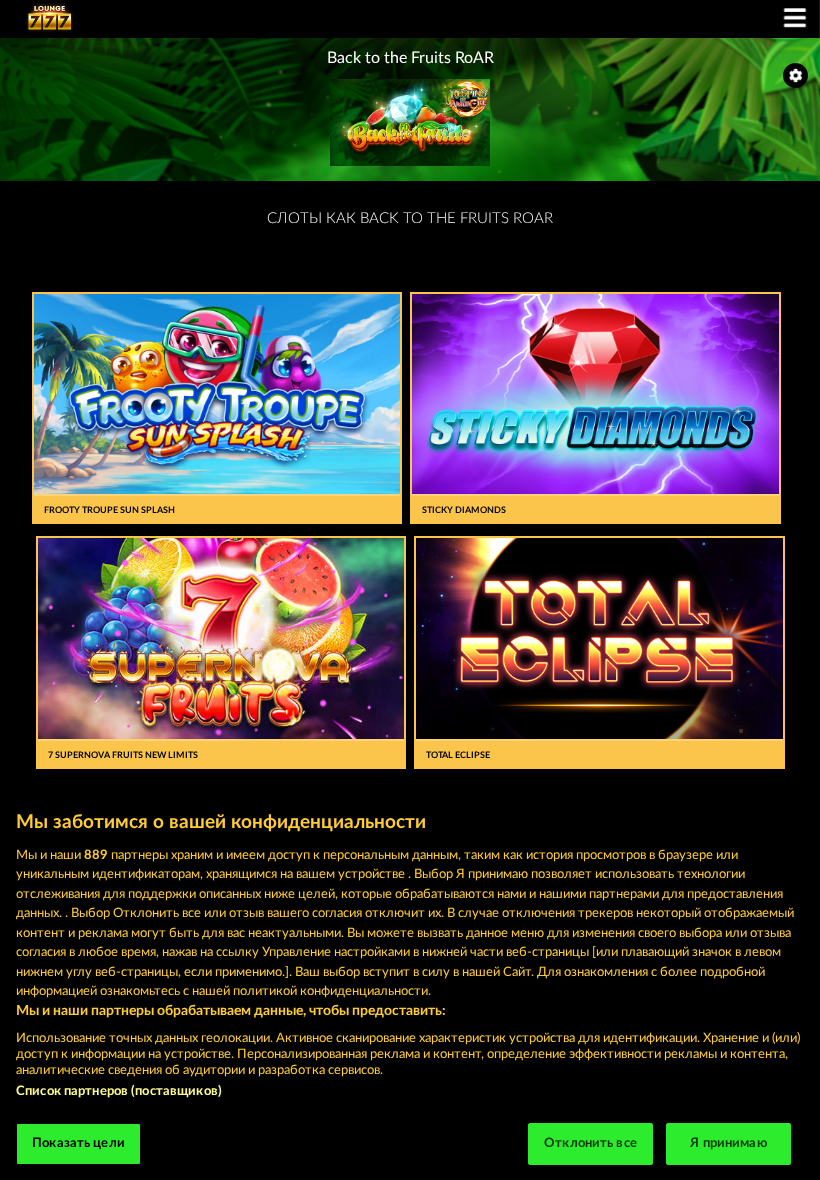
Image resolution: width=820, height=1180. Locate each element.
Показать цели (78, 1143)
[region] (410, 985)
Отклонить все (590, 1143)
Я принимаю (728, 1143)
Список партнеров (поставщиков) (119, 1091)
